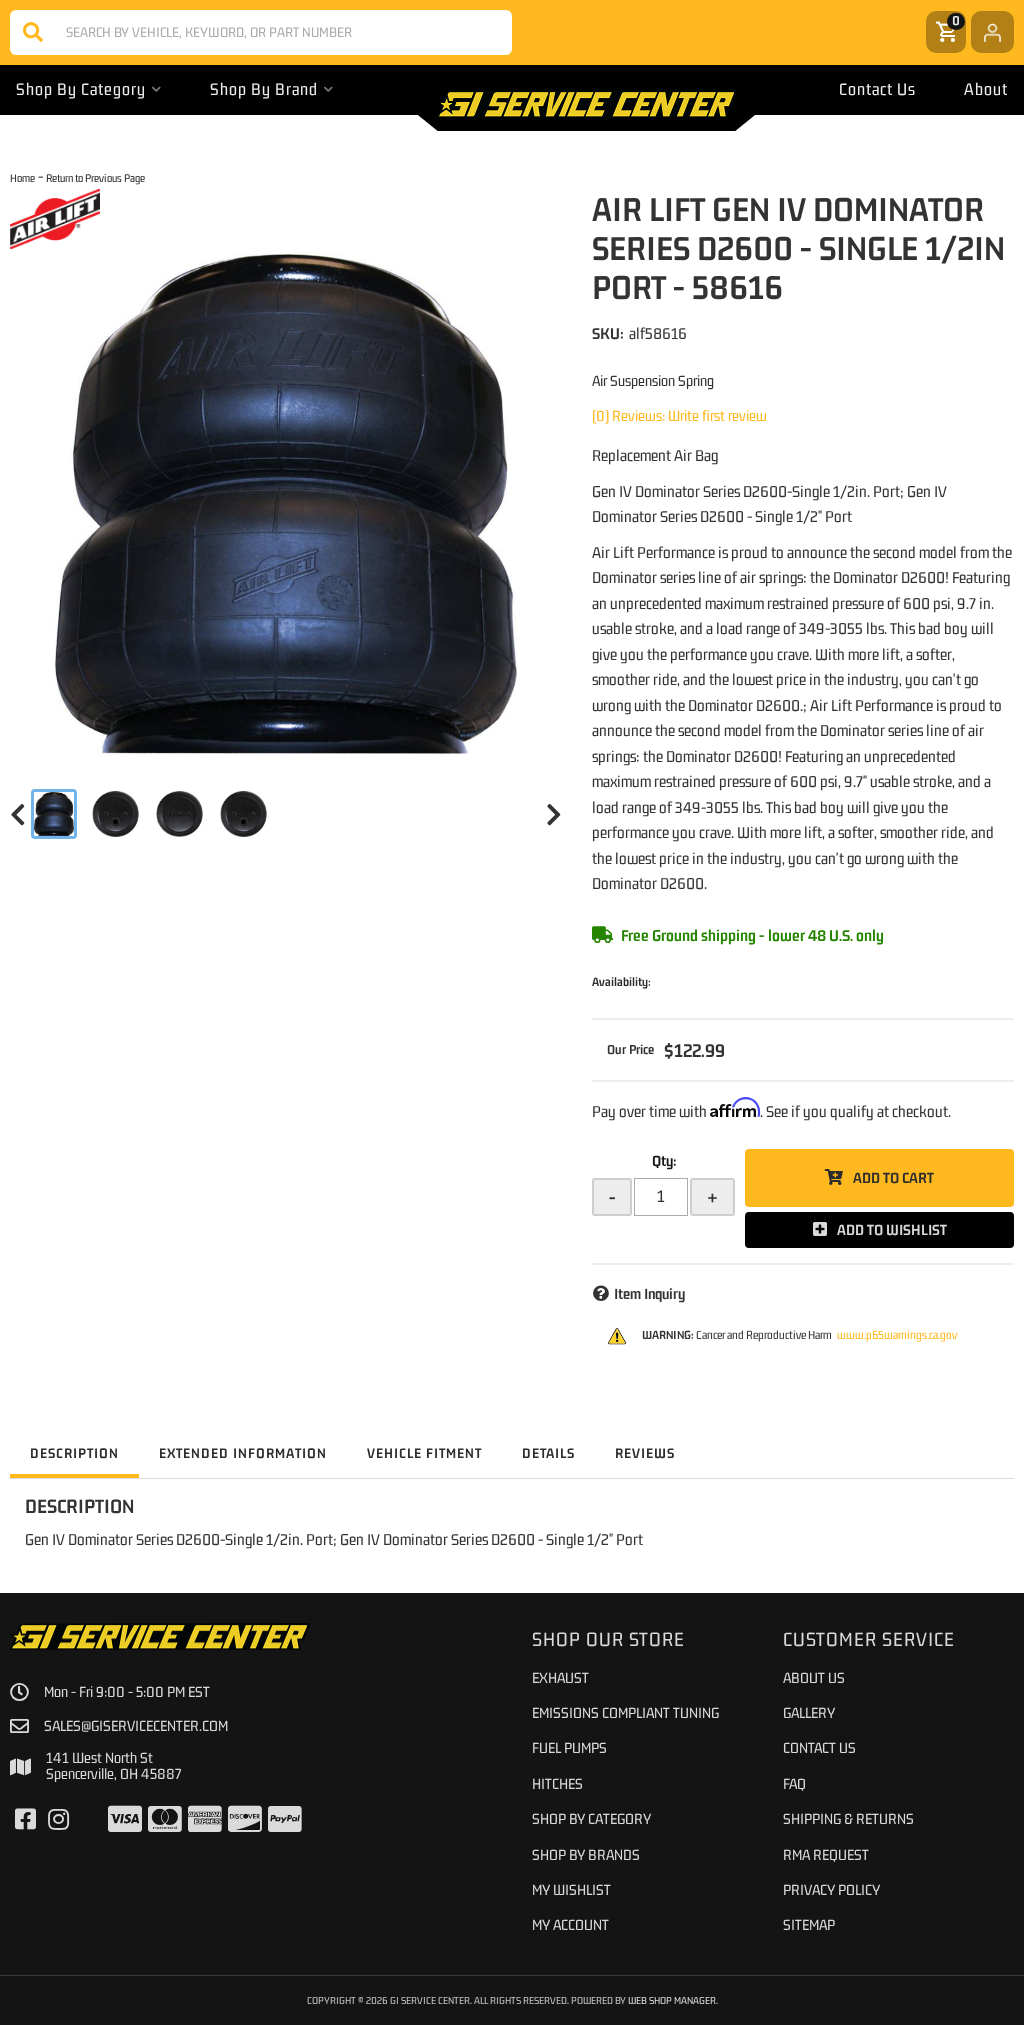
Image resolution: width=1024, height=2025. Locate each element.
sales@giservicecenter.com (136, 1726)
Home (22, 177)
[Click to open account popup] (992, 32)
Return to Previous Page (95, 177)
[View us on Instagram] (58, 1820)
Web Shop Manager (672, 2000)
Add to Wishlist (892, 1229)
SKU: (608, 333)
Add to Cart (893, 1177)
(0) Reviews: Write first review (679, 415)
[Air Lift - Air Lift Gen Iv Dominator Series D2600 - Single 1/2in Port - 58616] (55, 218)
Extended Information (243, 1453)
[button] (261, 32)
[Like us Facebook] (25, 1820)
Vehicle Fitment (424, 1453)
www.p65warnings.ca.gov (897, 1335)
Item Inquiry (649, 1293)
